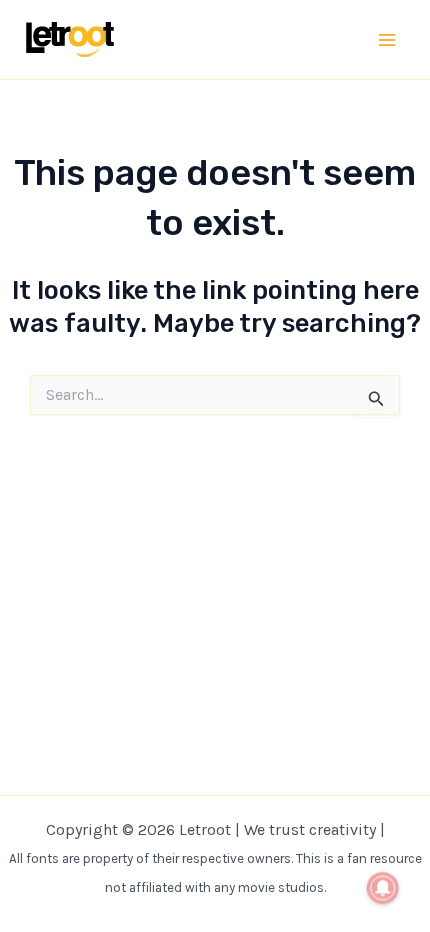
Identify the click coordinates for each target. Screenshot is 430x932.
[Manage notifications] (383, 888)
